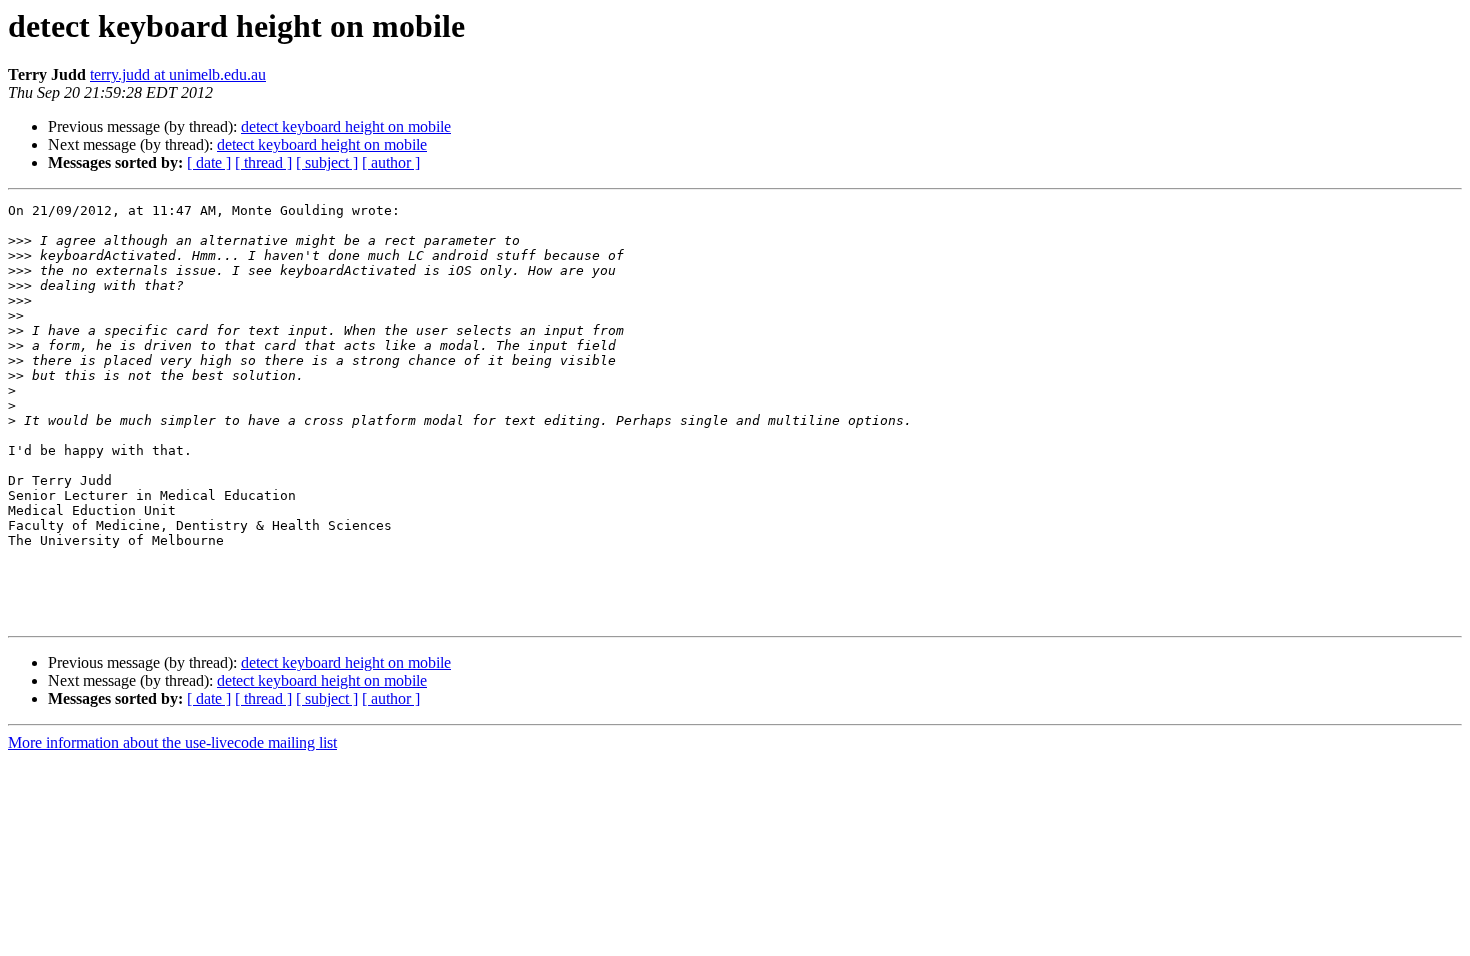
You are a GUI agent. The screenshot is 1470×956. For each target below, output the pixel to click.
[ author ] (391, 162)
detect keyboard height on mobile (346, 126)
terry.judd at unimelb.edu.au (178, 74)
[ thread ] (263, 162)
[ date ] (209, 162)
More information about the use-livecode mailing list (172, 742)
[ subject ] (327, 162)
